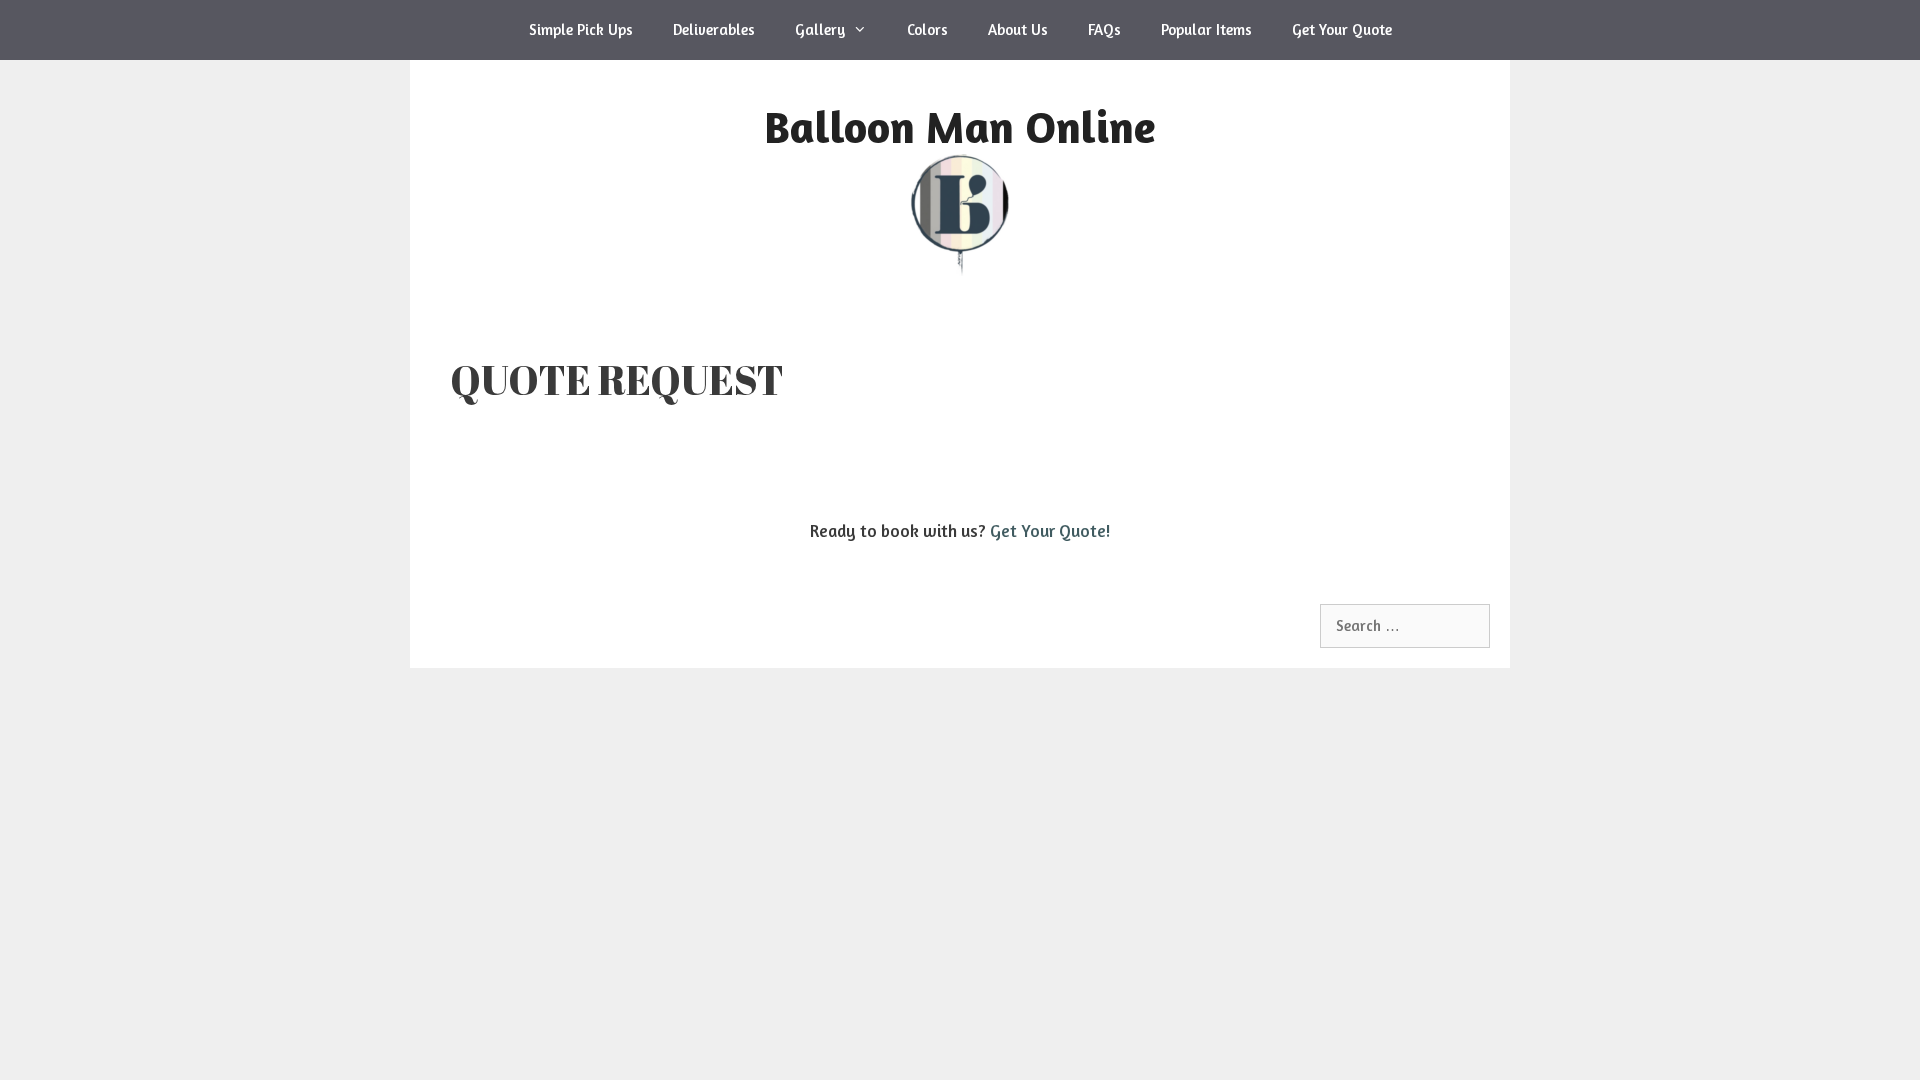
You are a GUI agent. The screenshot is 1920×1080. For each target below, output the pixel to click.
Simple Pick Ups (581, 29)
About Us (1018, 29)
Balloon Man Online (960, 126)
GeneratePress (744, 614)
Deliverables (714, 29)
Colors (927, 29)
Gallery (820, 29)
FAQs (1104, 29)
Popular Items (1206, 29)
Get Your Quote (1342, 29)
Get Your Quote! (1050, 530)
